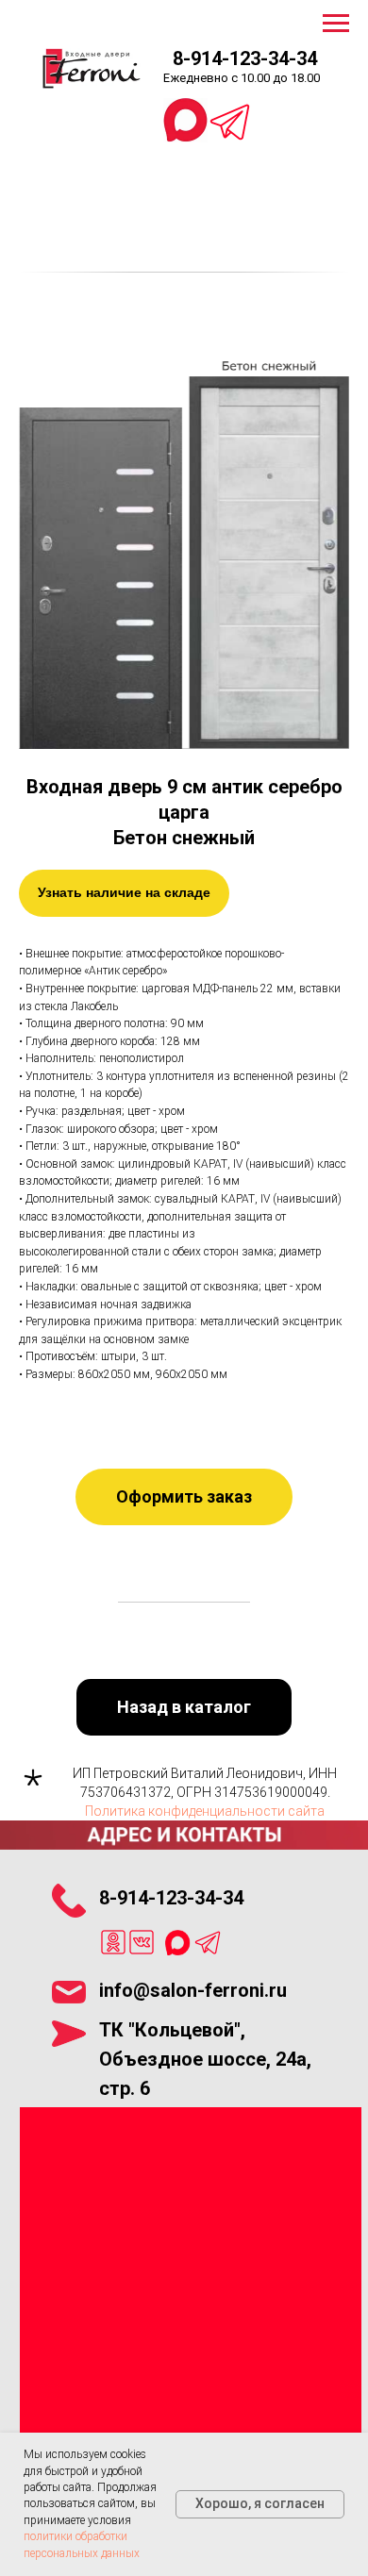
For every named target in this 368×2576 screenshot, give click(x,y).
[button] (184, 1497)
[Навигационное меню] (336, 24)
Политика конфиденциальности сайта (205, 1811)
